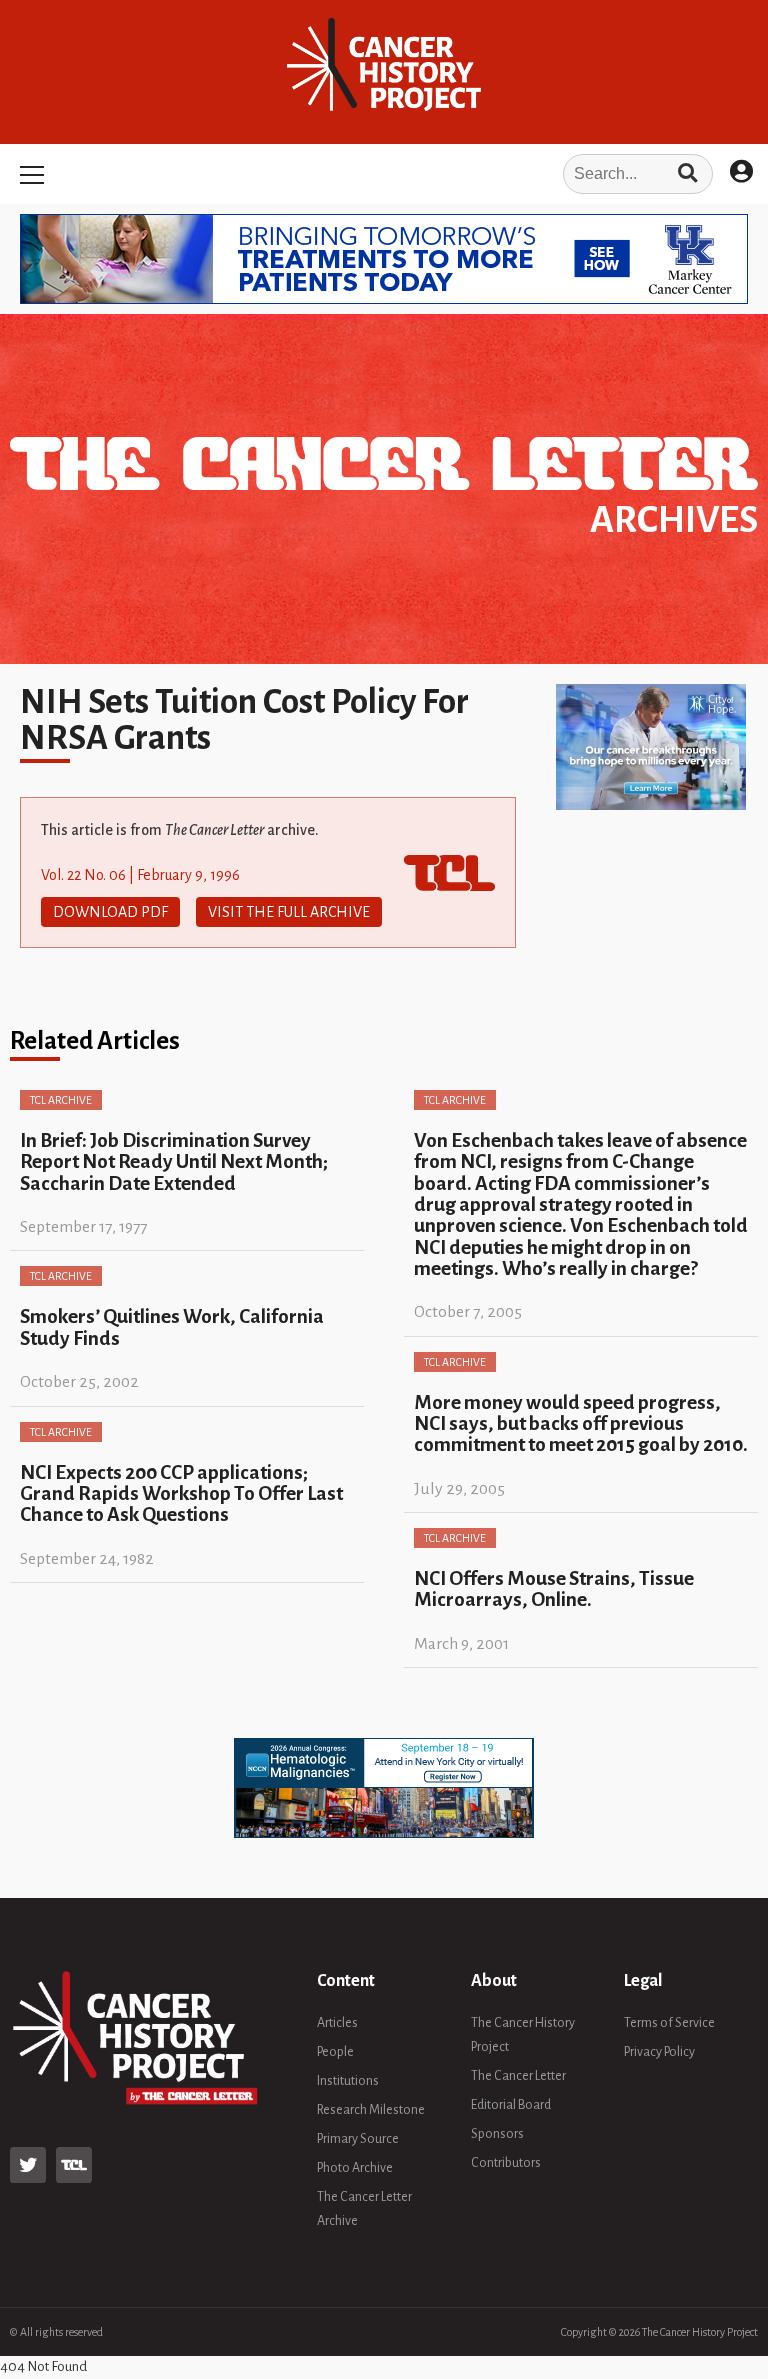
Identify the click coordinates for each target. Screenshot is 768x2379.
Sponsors (497, 2134)
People (335, 2052)
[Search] (687, 174)
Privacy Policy (659, 2052)
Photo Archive (355, 2168)
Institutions (348, 2081)
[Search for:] (383, 174)
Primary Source (358, 2139)
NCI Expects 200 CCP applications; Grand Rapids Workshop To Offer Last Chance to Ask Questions (181, 1494)
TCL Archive (61, 1100)
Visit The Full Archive (289, 912)
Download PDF (110, 912)
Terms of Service (669, 2023)
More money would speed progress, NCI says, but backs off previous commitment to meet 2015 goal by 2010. (581, 1424)
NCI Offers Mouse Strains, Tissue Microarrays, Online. (554, 1589)
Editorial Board (511, 2105)
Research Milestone (371, 2110)
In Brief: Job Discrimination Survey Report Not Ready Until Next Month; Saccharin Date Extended (174, 1162)
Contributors (506, 2163)
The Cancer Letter (518, 2076)
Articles (337, 2023)
